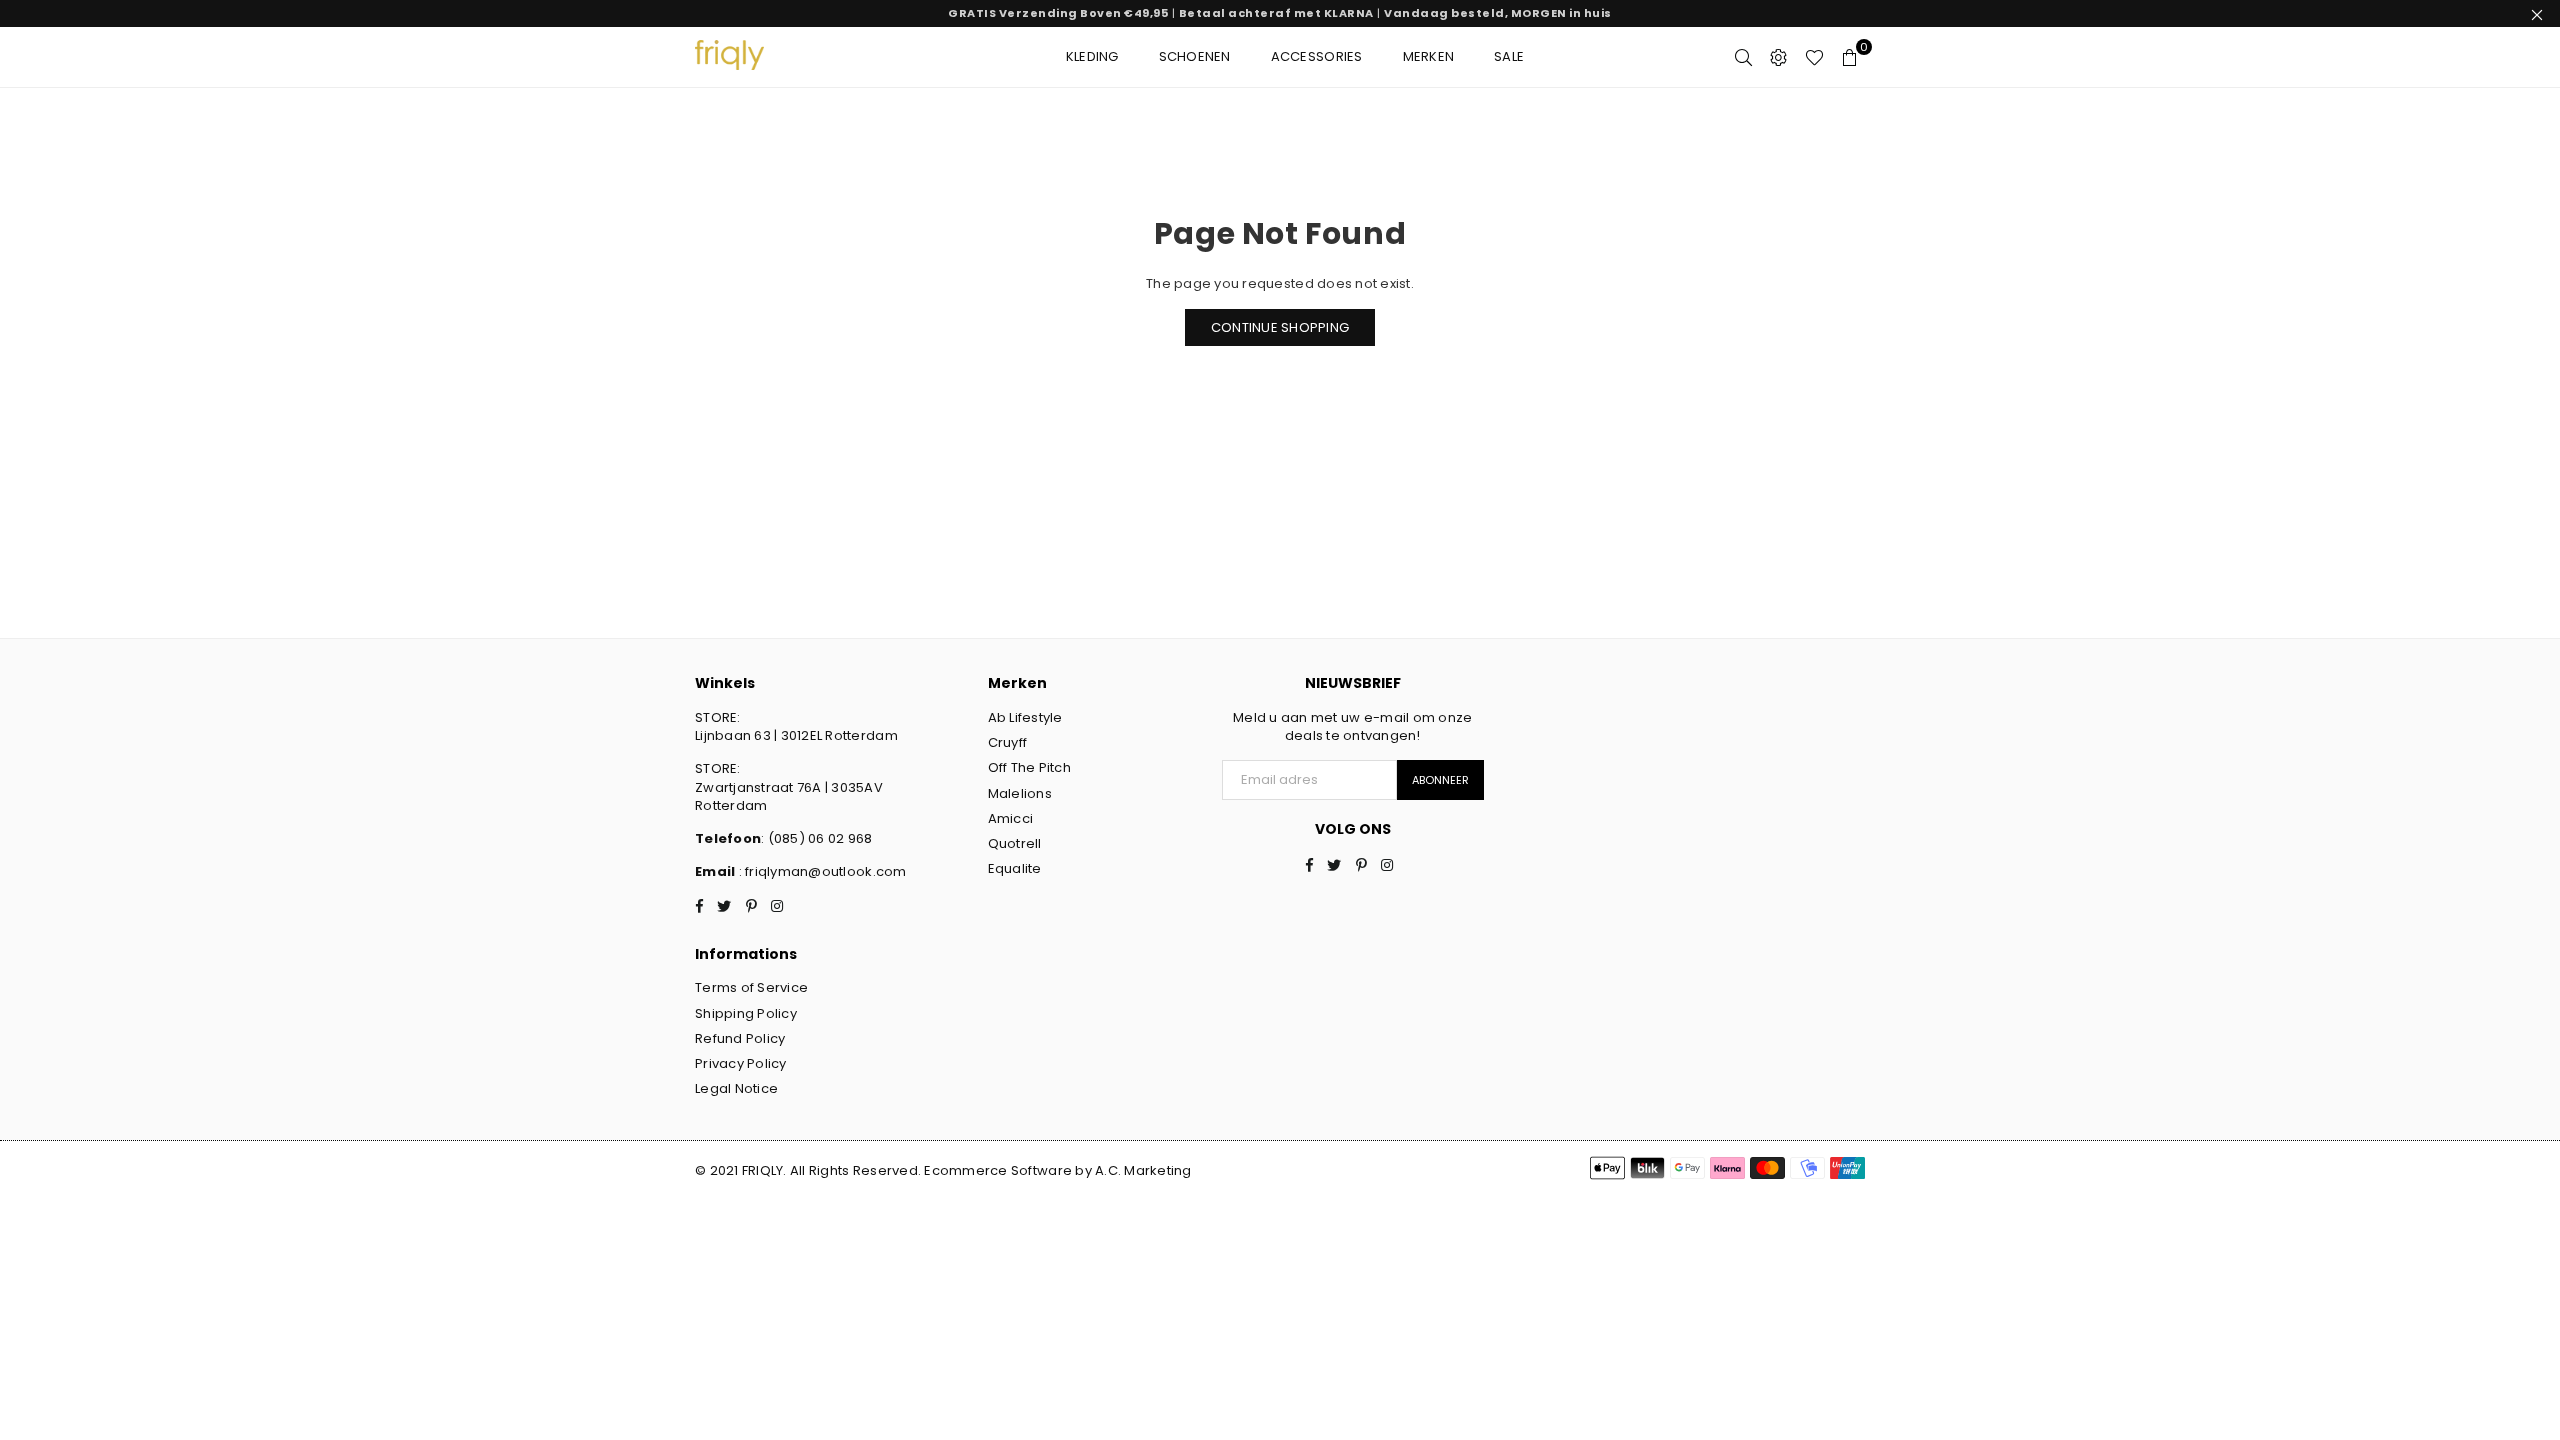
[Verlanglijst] (1814, 57)
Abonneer (1440, 780)
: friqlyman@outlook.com (820, 871)
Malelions (1020, 793)
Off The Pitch (1029, 767)
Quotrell (1015, 843)
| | (1280, 13)
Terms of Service (751, 987)
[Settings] (1778, 57)
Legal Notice (736, 1088)
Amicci (1011, 818)
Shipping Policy (746, 1013)
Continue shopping (1280, 327)
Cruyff (1008, 742)
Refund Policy (740, 1038)
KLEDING (1092, 56)
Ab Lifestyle (1025, 717)
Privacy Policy (741, 1063)
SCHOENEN (1195, 56)
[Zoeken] (1743, 57)
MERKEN (1429, 56)
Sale (1509, 56)
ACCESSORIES (1317, 56)
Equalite (1015, 868)
